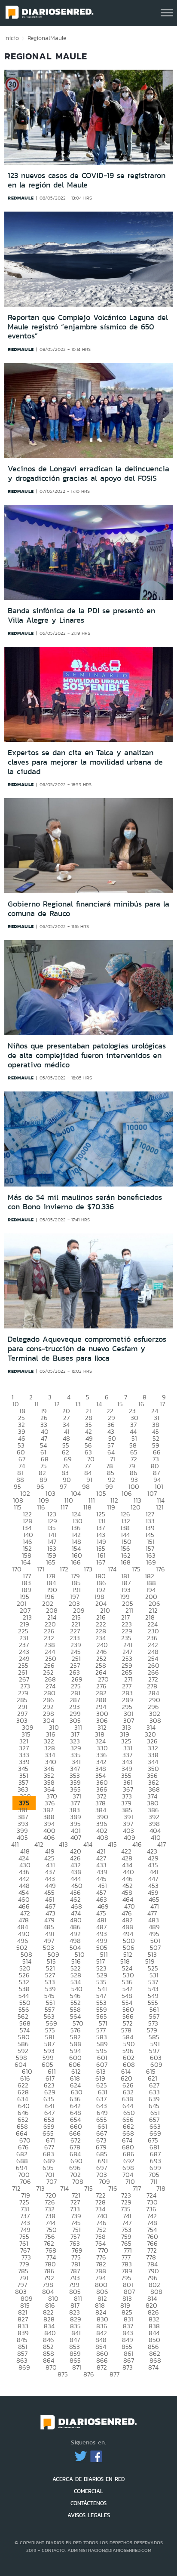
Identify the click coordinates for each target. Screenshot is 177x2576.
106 (127, 1493)
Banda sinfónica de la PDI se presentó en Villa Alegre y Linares (81, 615)
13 (78, 1404)
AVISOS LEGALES (89, 2515)
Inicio (12, 38)
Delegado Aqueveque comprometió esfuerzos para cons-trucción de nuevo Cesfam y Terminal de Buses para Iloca (87, 1348)
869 (24, 2367)
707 (52, 2181)
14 (99, 1404)
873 (128, 2367)
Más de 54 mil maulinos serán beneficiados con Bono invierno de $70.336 (85, 1202)
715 (88, 2188)
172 (64, 1569)
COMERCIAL (88, 2491)
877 (114, 2374)
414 (88, 1844)
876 (89, 2374)
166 (76, 1562)
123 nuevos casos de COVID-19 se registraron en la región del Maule (87, 180)
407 (76, 1837)
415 (112, 1844)
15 (120, 1404)
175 (136, 1569)
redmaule (21, 198)
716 (113, 2188)
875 (63, 2374)
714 (64, 2188)
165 (51, 1562)
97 (63, 1486)
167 (101, 1562)
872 (102, 2367)
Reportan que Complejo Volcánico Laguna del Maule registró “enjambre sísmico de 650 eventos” (88, 327)
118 (87, 1507)
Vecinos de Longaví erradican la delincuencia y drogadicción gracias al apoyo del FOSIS (88, 473)
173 (88, 1569)
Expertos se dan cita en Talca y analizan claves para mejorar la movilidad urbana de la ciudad (85, 762)
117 (64, 1507)
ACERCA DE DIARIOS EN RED (88, 2479)
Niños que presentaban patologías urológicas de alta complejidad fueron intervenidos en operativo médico (87, 1055)
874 (153, 2367)
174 (112, 1569)
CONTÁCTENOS (88, 2503)
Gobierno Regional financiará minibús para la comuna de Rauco (88, 909)
